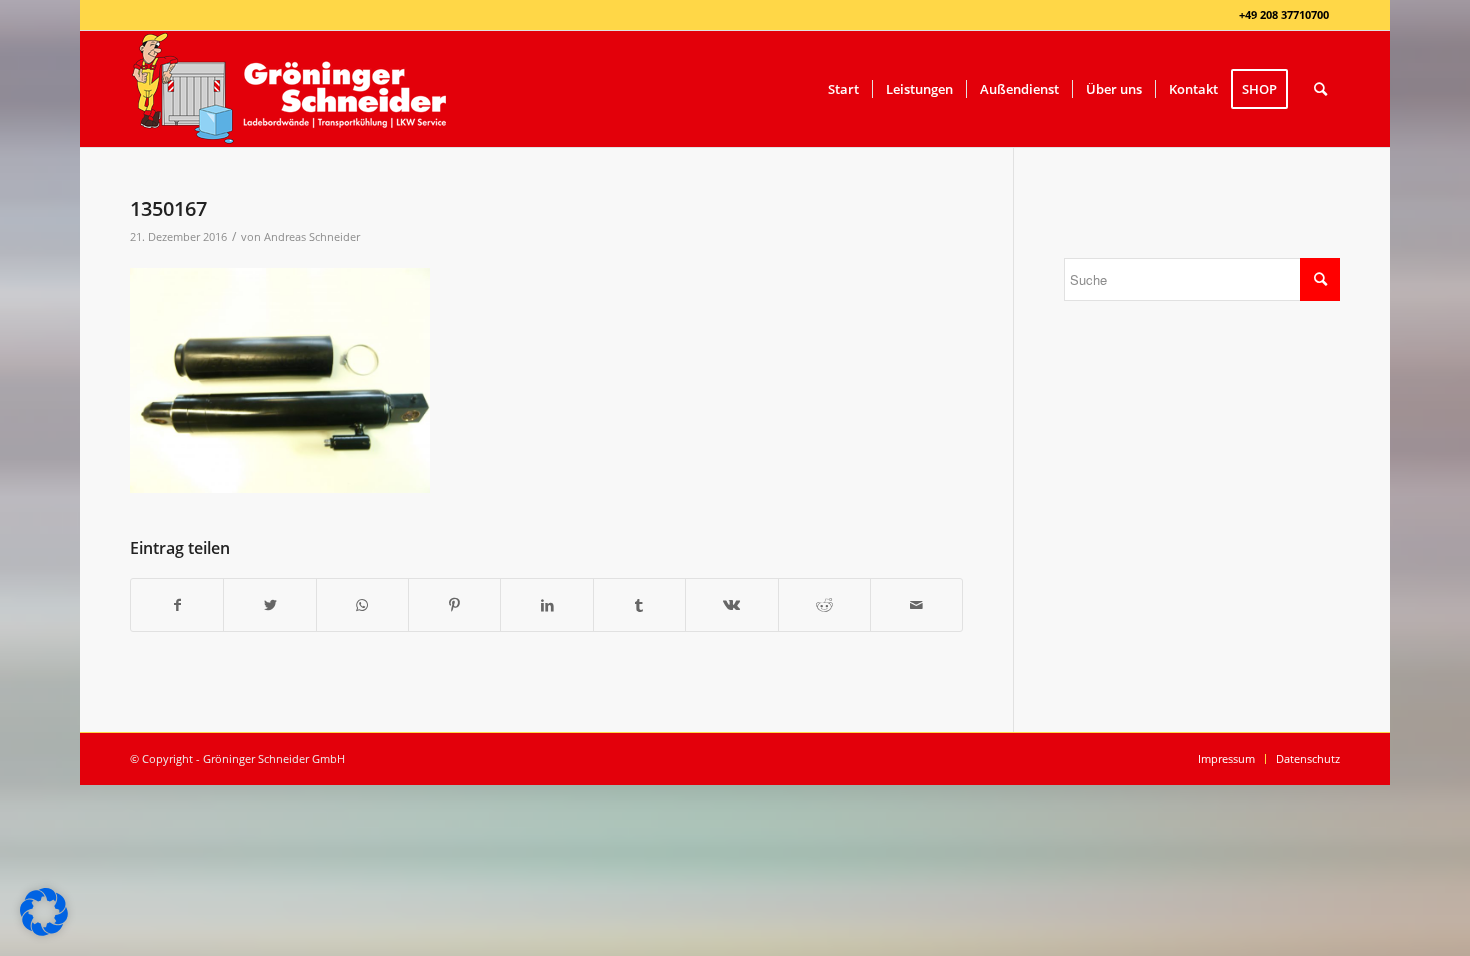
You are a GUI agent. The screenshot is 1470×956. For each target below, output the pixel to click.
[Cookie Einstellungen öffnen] (44, 931)
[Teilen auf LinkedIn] (546, 605)
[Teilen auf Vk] (731, 605)
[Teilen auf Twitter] (269, 605)
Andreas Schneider (312, 237)
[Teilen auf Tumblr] (639, 605)
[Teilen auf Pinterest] (454, 605)
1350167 (168, 208)
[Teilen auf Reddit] (824, 605)
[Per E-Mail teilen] (916, 605)
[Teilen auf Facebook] (177, 605)
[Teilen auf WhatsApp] (362, 605)
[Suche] (1320, 89)
